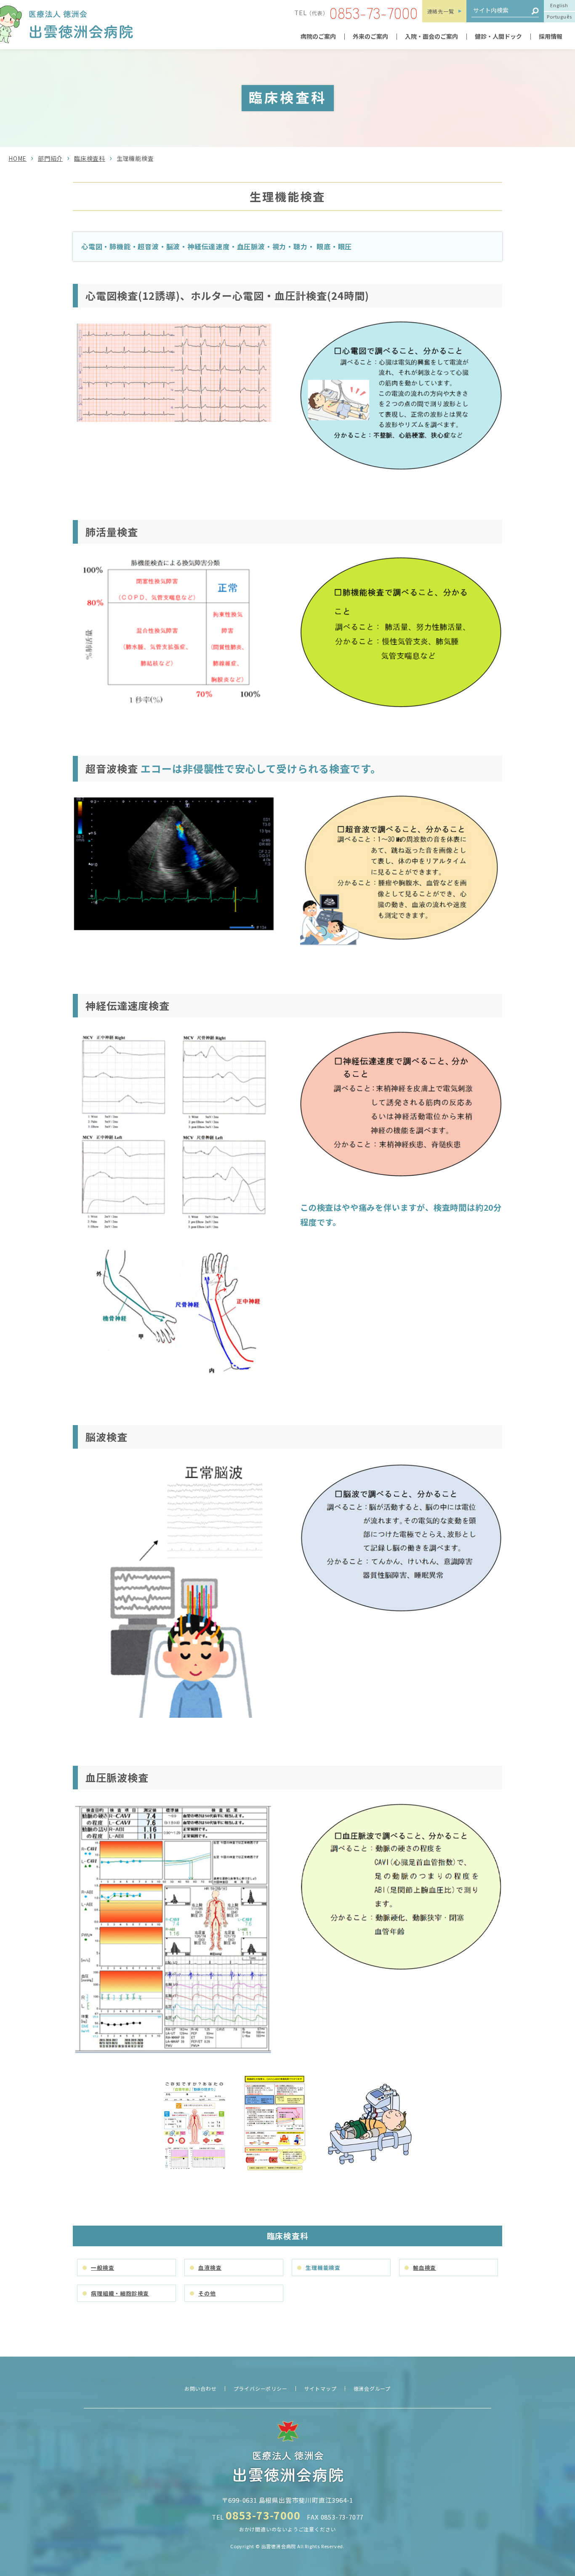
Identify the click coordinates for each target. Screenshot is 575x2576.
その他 (207, 2293)
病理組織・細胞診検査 (120, 2293)
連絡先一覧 (441, 11)
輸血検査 (425, 2268)
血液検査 (210, 2268)
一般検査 (102, 2268)
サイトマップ (321, 2388)
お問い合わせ (201, 2388)
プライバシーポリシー (261, 2388)
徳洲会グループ (372, 2388)
